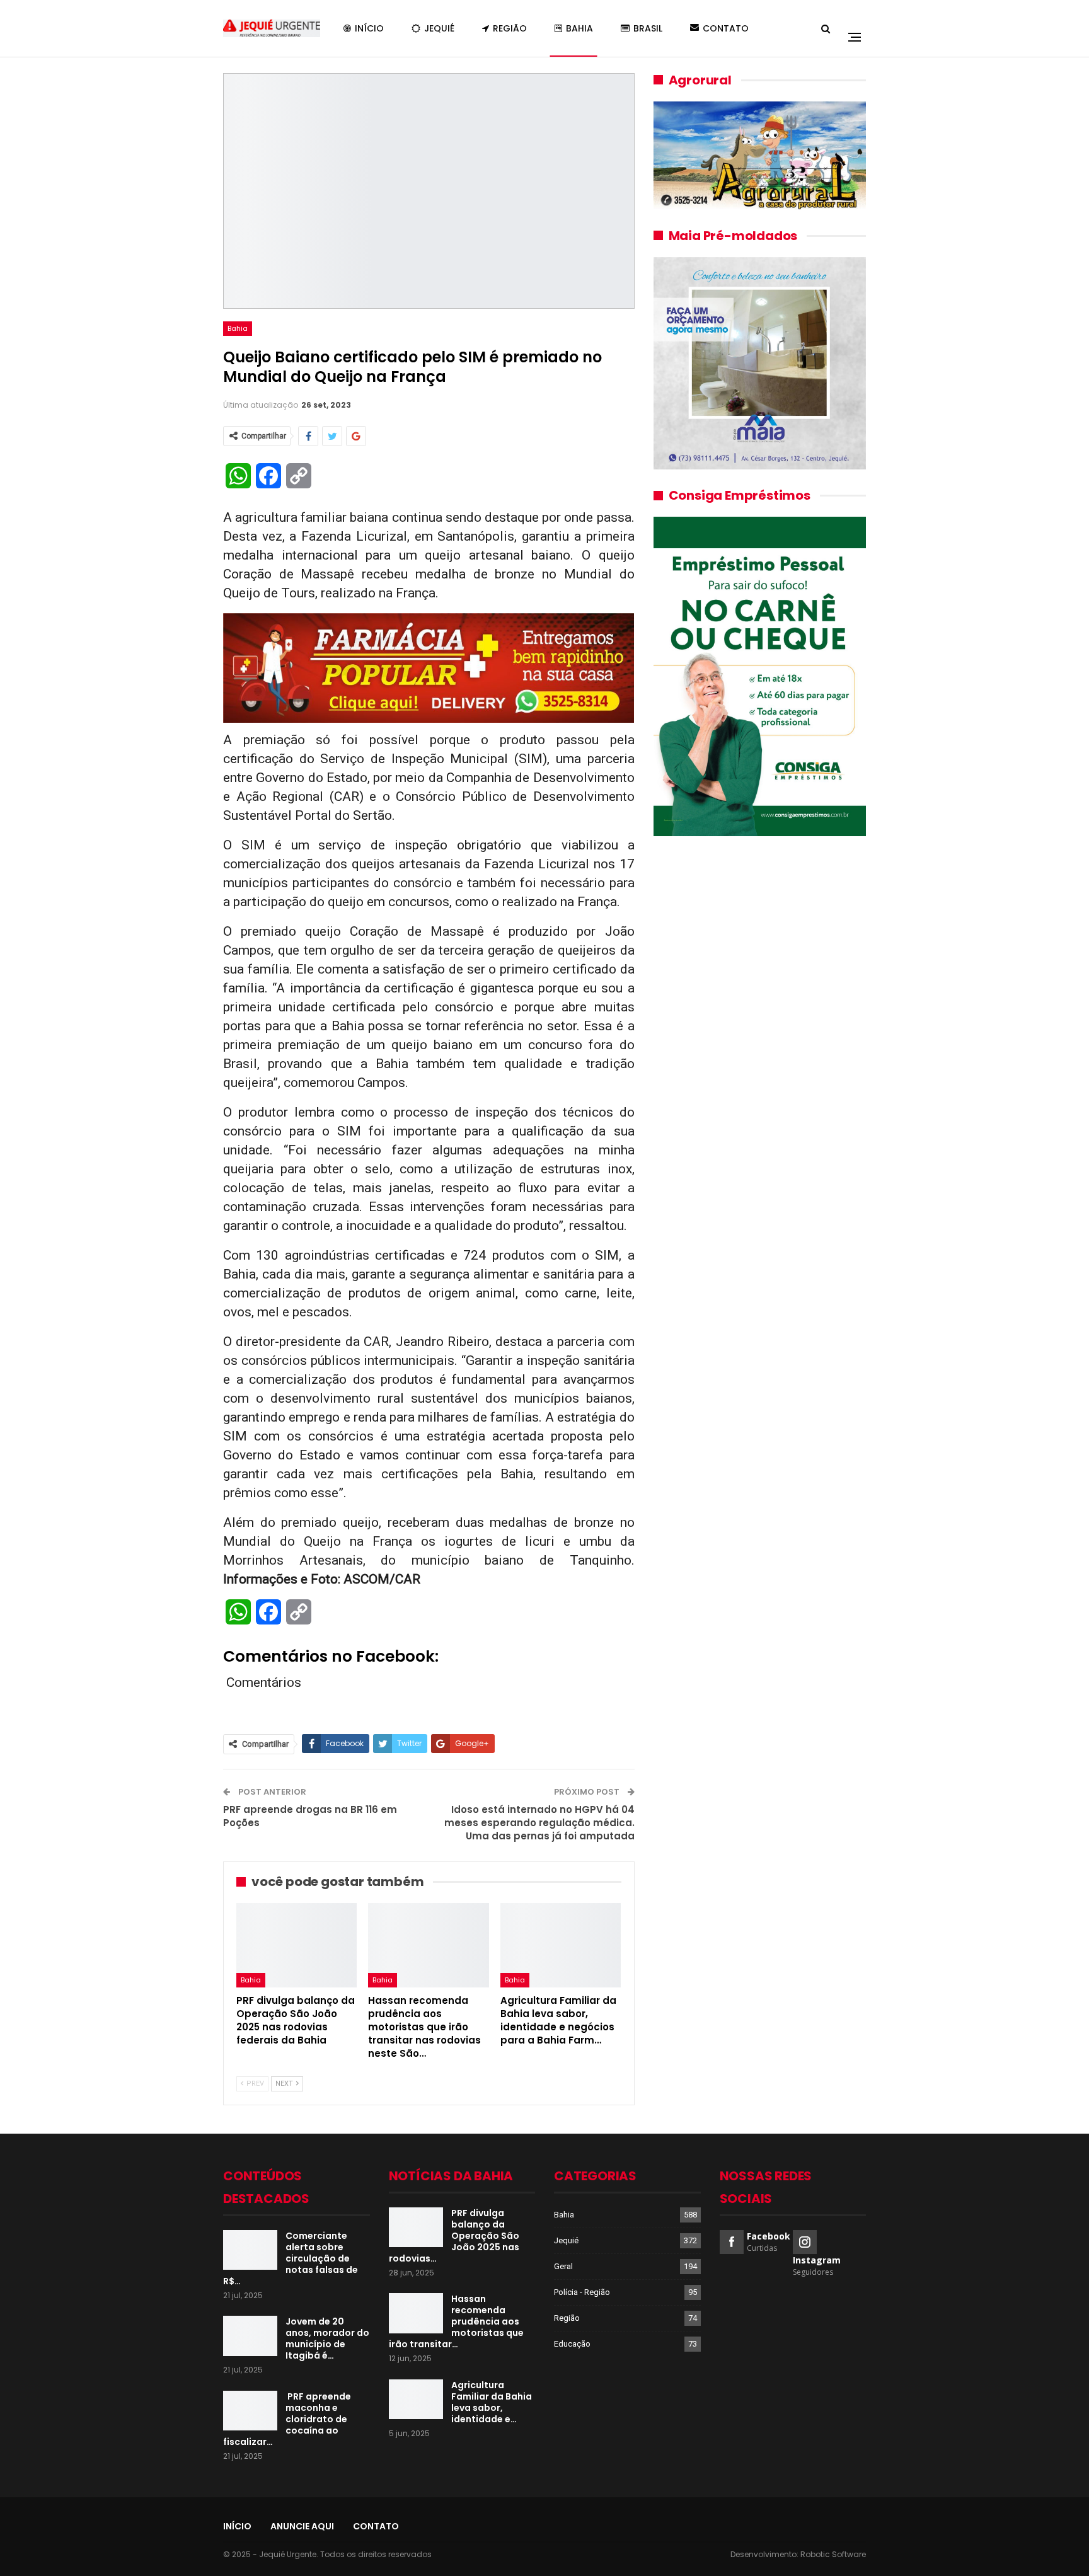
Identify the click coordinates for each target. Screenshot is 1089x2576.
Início (369, 28)
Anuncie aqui (302, 2526)
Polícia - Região (582, 2292)
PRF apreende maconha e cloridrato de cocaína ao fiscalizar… (287, 2419)
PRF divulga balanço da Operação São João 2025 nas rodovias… (454, 2236)
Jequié (439, 28)
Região (510, 28)
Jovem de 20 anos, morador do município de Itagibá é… (327, 2338)
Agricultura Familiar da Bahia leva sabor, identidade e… (492, 2402)
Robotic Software (833, 2554)
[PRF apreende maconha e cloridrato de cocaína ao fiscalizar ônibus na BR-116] (250, 2411)
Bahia (579, 28)
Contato (726, 28)
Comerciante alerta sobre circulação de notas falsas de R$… (291, 2258)
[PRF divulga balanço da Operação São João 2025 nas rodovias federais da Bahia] (297, 1945)
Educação (572, 2344)
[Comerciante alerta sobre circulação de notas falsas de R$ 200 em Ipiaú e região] (250, 2250)
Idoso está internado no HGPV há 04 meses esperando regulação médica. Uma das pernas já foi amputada (539, 1823)
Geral (563, 2266)
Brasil (648, 28)
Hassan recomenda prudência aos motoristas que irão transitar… (456, 2321)
